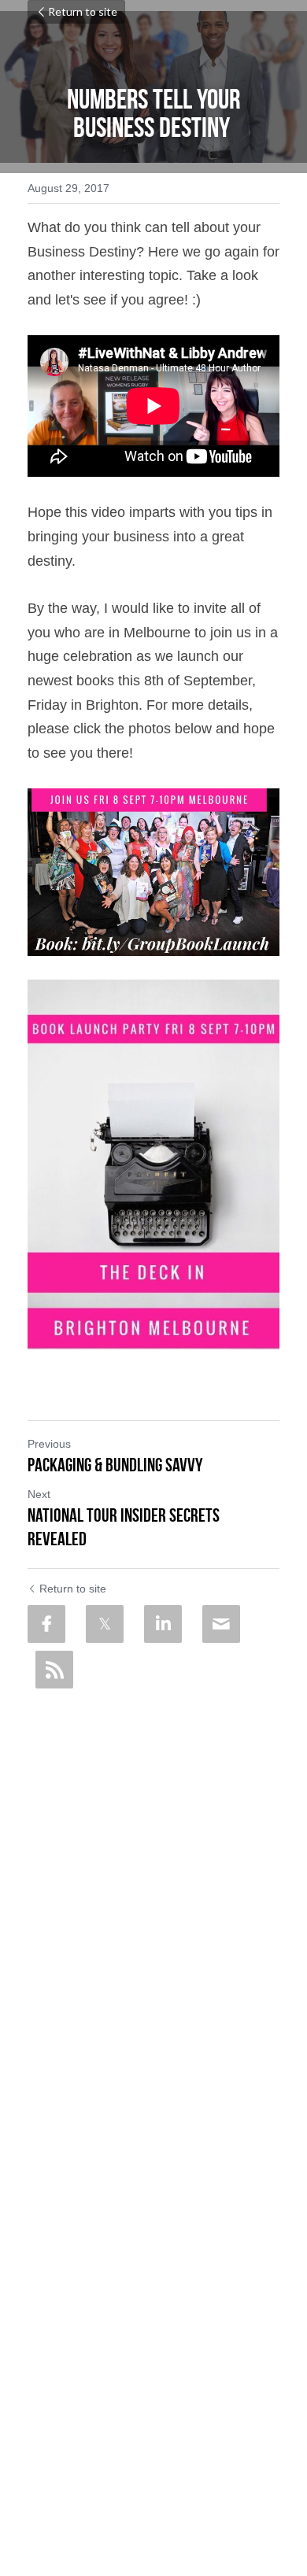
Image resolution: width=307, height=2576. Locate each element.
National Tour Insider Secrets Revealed (124, 1527)
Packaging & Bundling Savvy (115, 1465)
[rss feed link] (54, 1670)
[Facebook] (46, 1624)
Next (39, 1494)
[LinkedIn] (163, 1624)
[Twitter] (105, 1624)
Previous (49, 1444)
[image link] (153, 872)
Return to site (83, 11)
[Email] (221, 1624)
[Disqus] (153, 1893)
